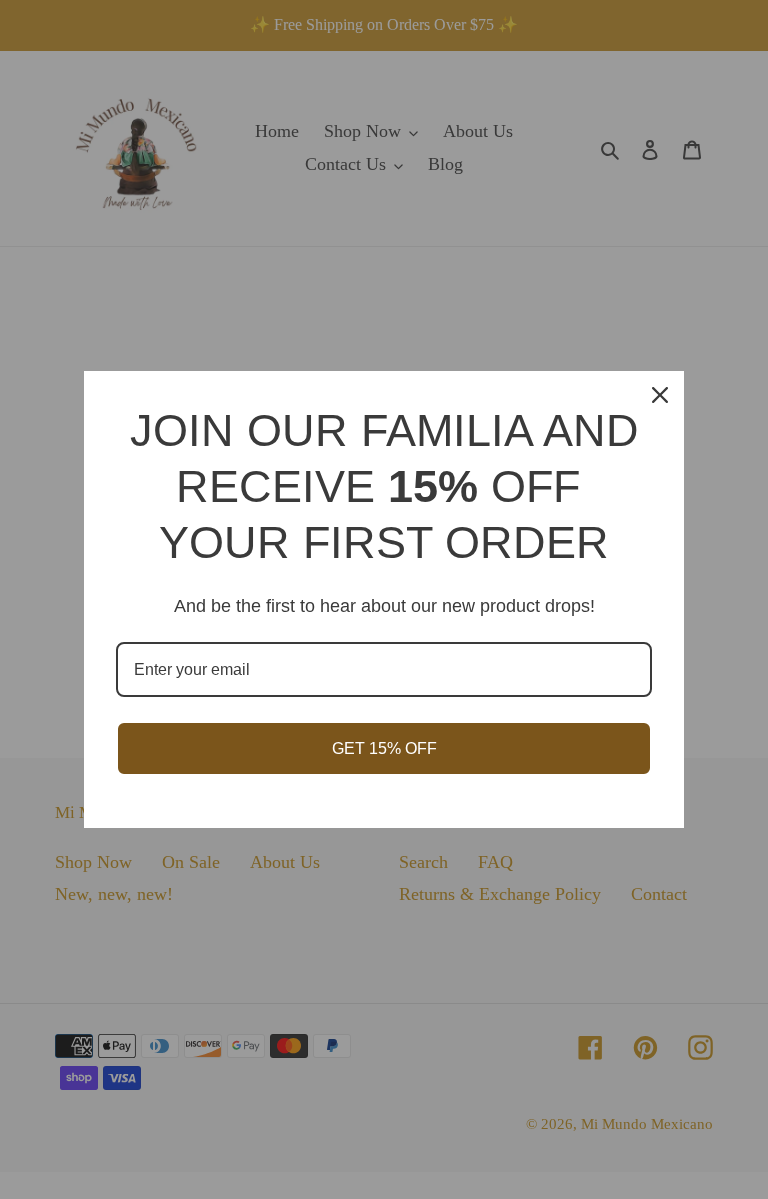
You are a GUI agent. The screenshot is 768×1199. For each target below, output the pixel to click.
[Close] (660, 395)
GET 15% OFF (384, 748)
